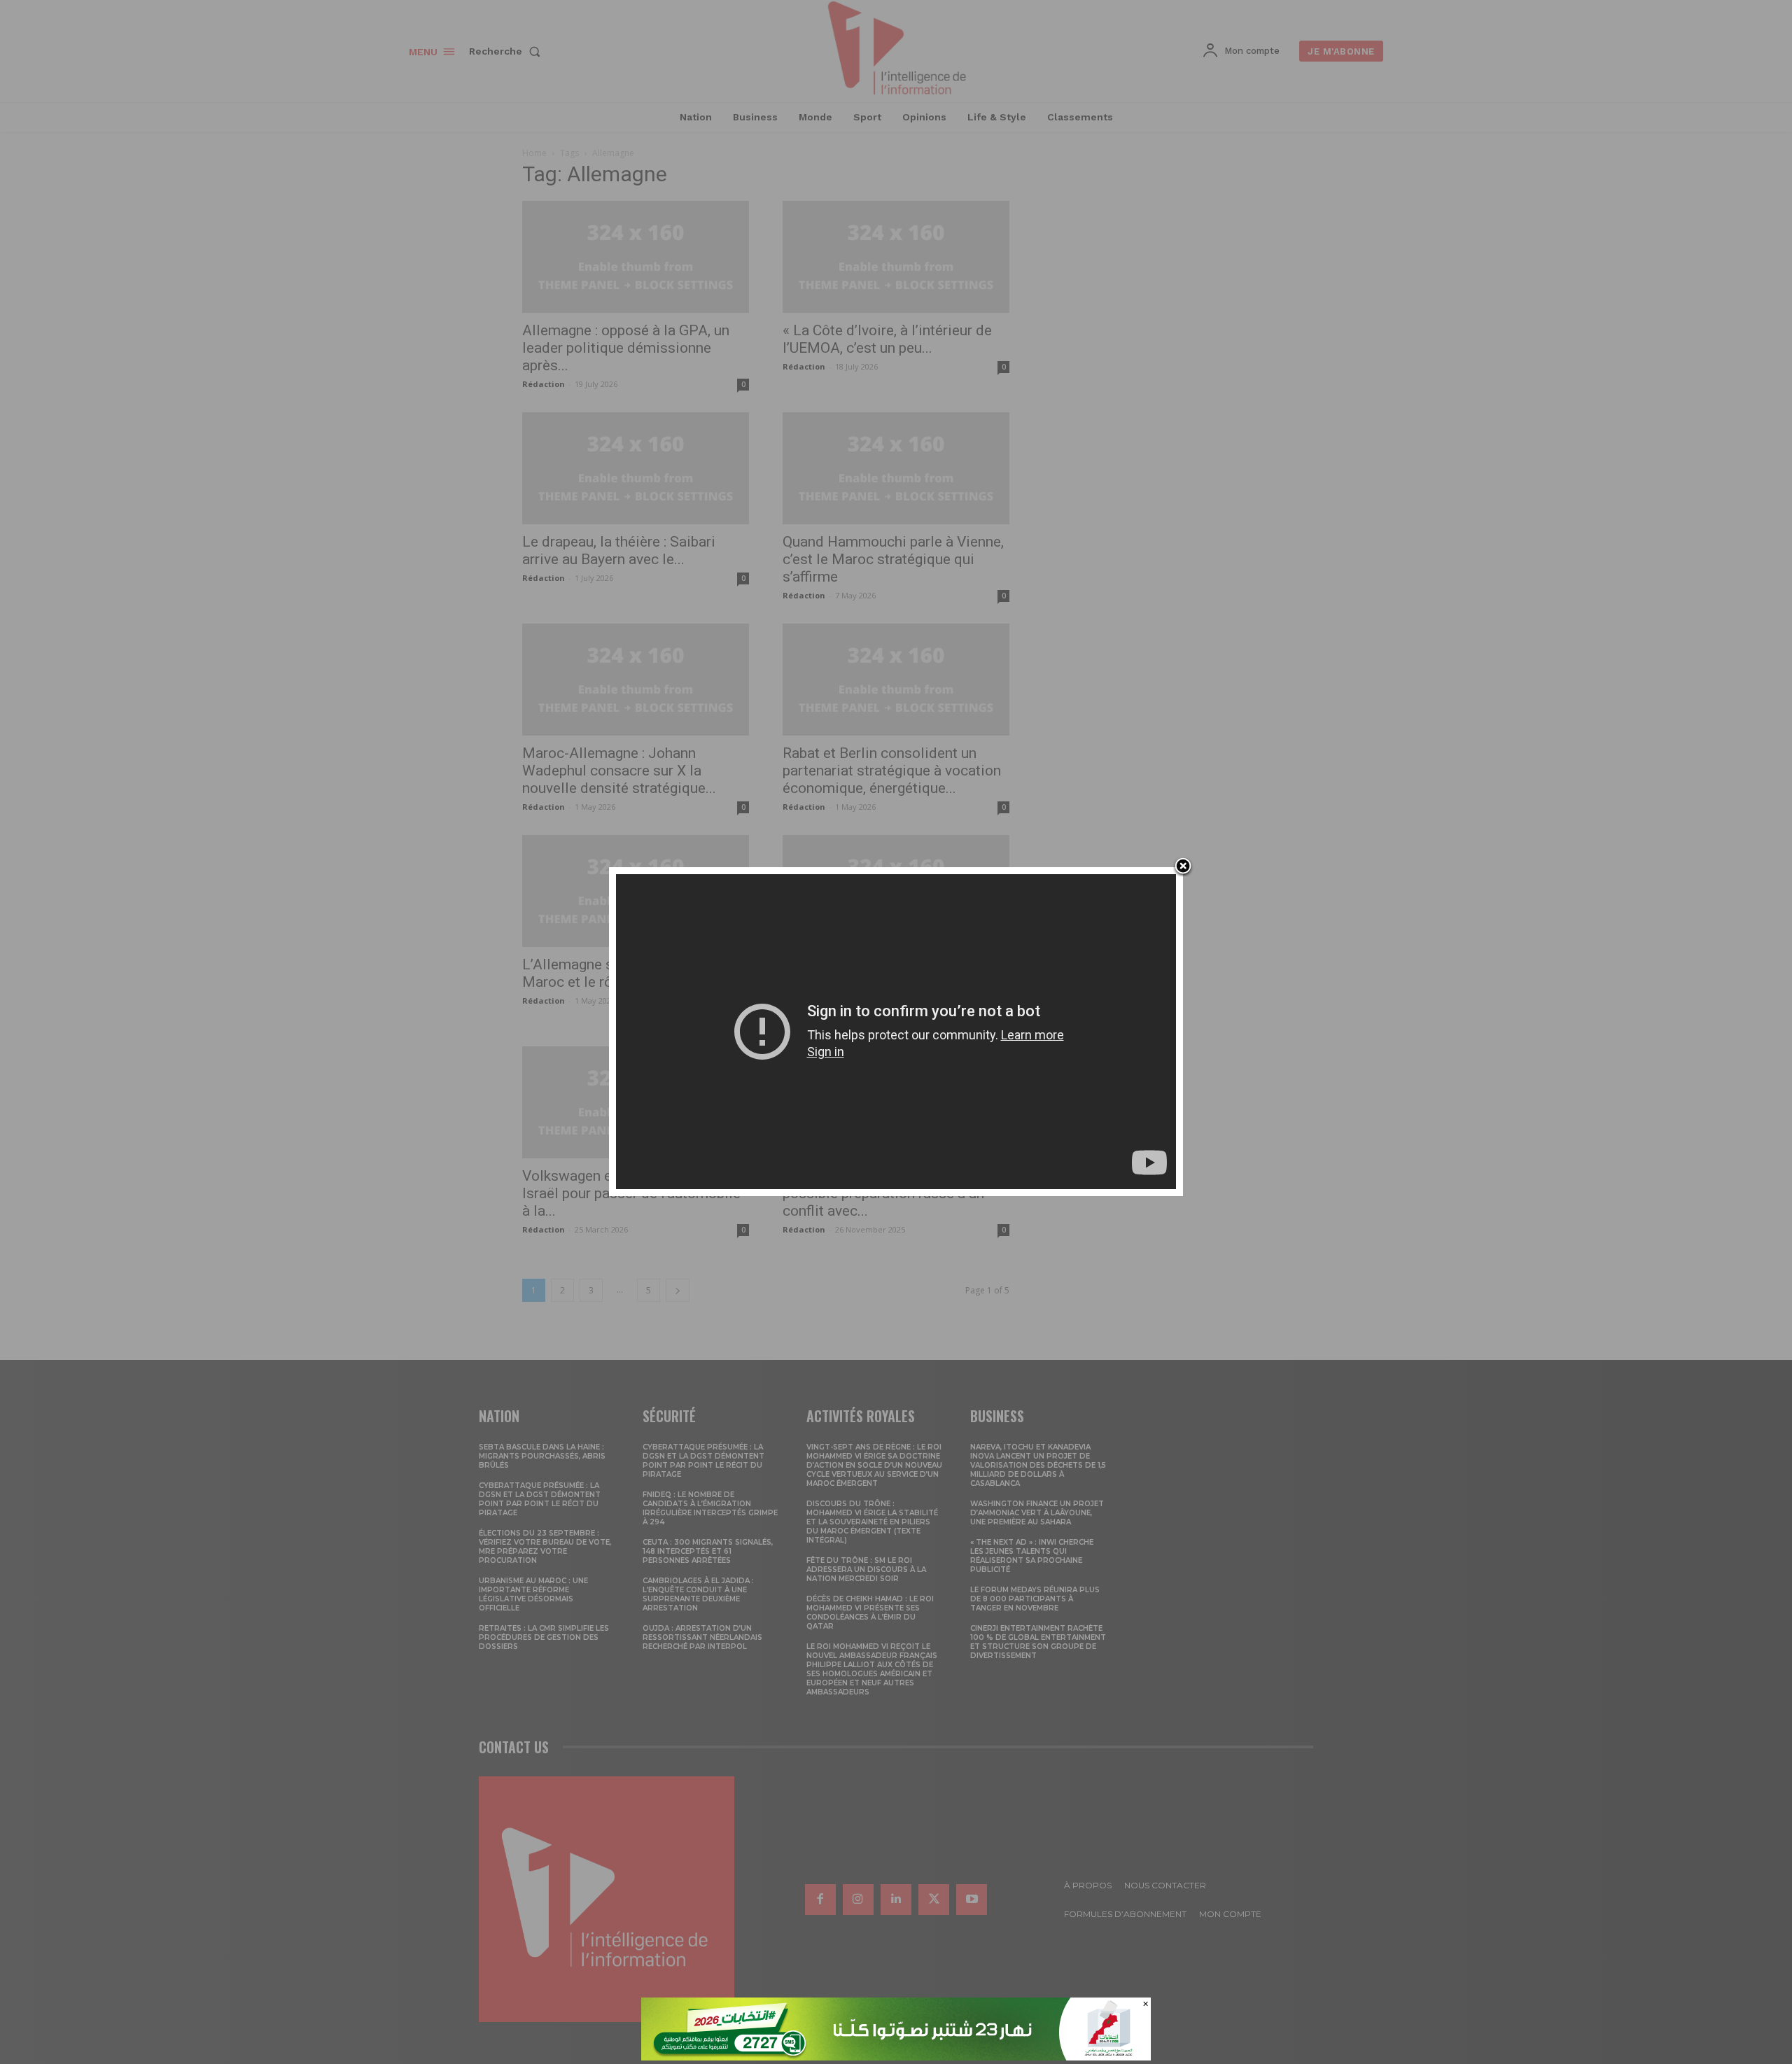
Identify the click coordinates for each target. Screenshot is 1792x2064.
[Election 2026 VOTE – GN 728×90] (896, 2057)
